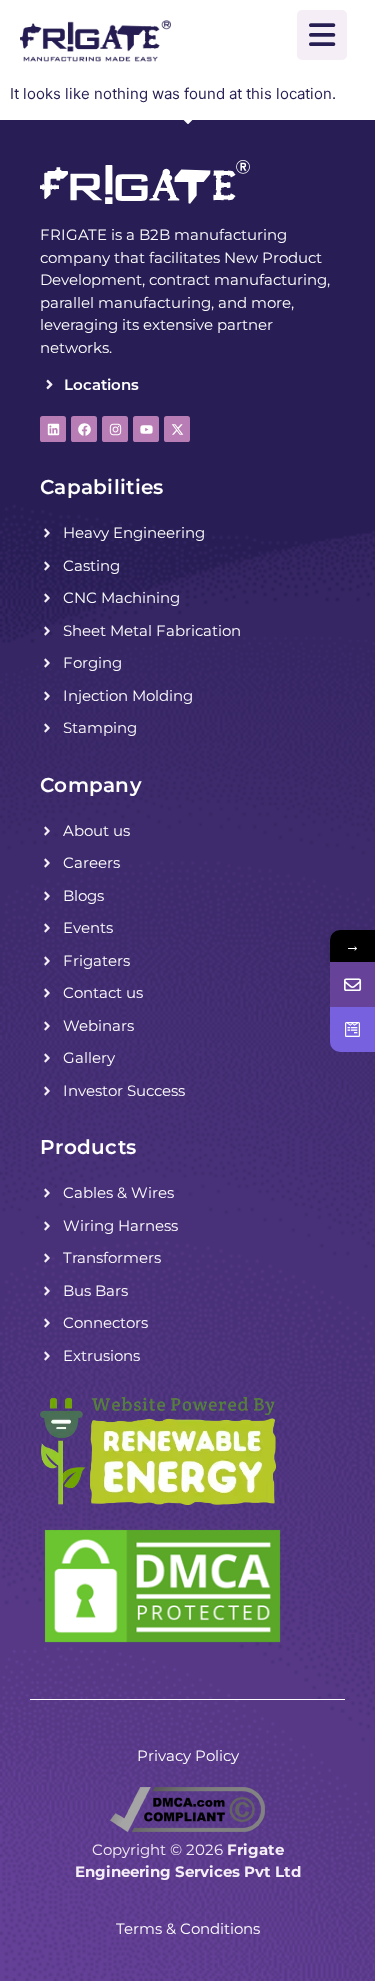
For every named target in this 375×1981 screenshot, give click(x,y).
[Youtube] (146, 429)
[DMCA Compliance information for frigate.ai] (187, 1826)
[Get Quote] (352, 1029)
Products (88, 1147)
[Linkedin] (53, 429)
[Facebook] (84, 429)
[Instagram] (115, 429)
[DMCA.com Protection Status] (162, 1641)
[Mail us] (352, 984)
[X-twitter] (177, 429)
